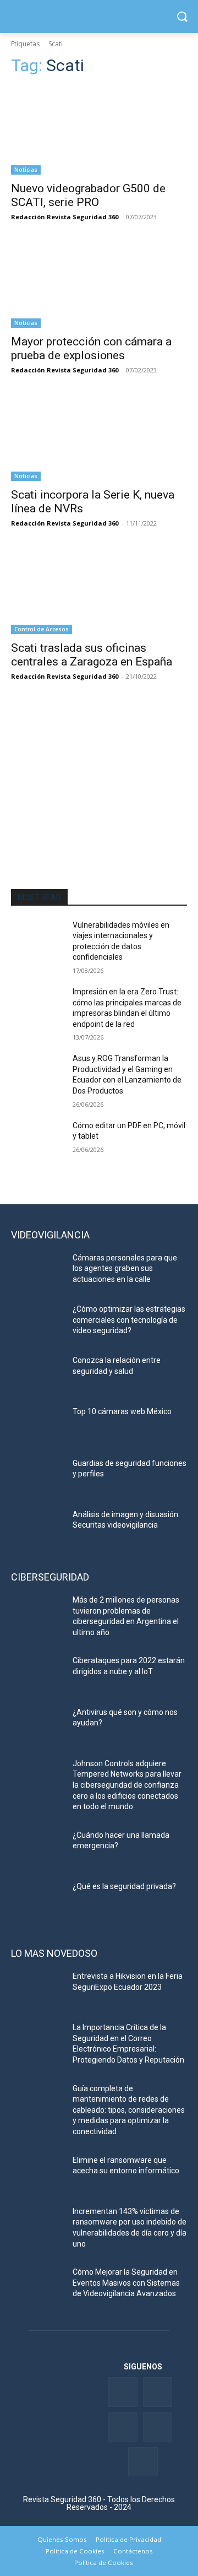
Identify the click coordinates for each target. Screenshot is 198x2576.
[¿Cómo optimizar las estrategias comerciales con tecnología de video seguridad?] (37, 1322)
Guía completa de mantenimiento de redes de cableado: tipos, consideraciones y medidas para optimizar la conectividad (129, 2110)
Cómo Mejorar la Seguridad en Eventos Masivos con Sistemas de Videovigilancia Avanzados (126, 2283)
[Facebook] (123, 2392)
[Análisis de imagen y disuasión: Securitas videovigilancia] (37, 1528)
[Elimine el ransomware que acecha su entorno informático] (37, 2174)
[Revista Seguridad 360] (99, 17)
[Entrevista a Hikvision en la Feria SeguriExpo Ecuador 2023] (37, 1990)
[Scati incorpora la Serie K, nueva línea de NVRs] (99, 437)
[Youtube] (158, 2427)
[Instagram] (143, 2462)
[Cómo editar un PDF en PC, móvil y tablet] (37, 1139)
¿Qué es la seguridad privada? (124, 1886)
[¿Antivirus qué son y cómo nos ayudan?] (37, 1726)
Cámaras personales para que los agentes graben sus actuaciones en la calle (125, 1268)
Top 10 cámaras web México (122, 1411)
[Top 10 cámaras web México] (37, 1425)
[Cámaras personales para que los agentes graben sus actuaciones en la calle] (37, 1271)
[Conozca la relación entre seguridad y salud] (37, 1374)
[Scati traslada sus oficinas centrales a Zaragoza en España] (99, 590)
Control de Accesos (42, 629)
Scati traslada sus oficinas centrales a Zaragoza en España (92, 655)
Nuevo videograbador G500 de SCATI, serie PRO (88, 195)
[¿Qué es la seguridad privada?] (37, 1900)
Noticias (26, 170)
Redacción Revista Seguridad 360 (65, 217)
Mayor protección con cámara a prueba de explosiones (91, 348)
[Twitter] (158, 2392)
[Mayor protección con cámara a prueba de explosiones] (99, 284)
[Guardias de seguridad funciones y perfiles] (37, 1477)
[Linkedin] (123, 2427)
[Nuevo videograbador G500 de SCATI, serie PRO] (99, 131)
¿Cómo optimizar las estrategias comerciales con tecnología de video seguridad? (129, 1320)
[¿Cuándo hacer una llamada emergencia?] (37, 1849)
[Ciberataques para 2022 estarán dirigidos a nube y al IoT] (37, 1674)
